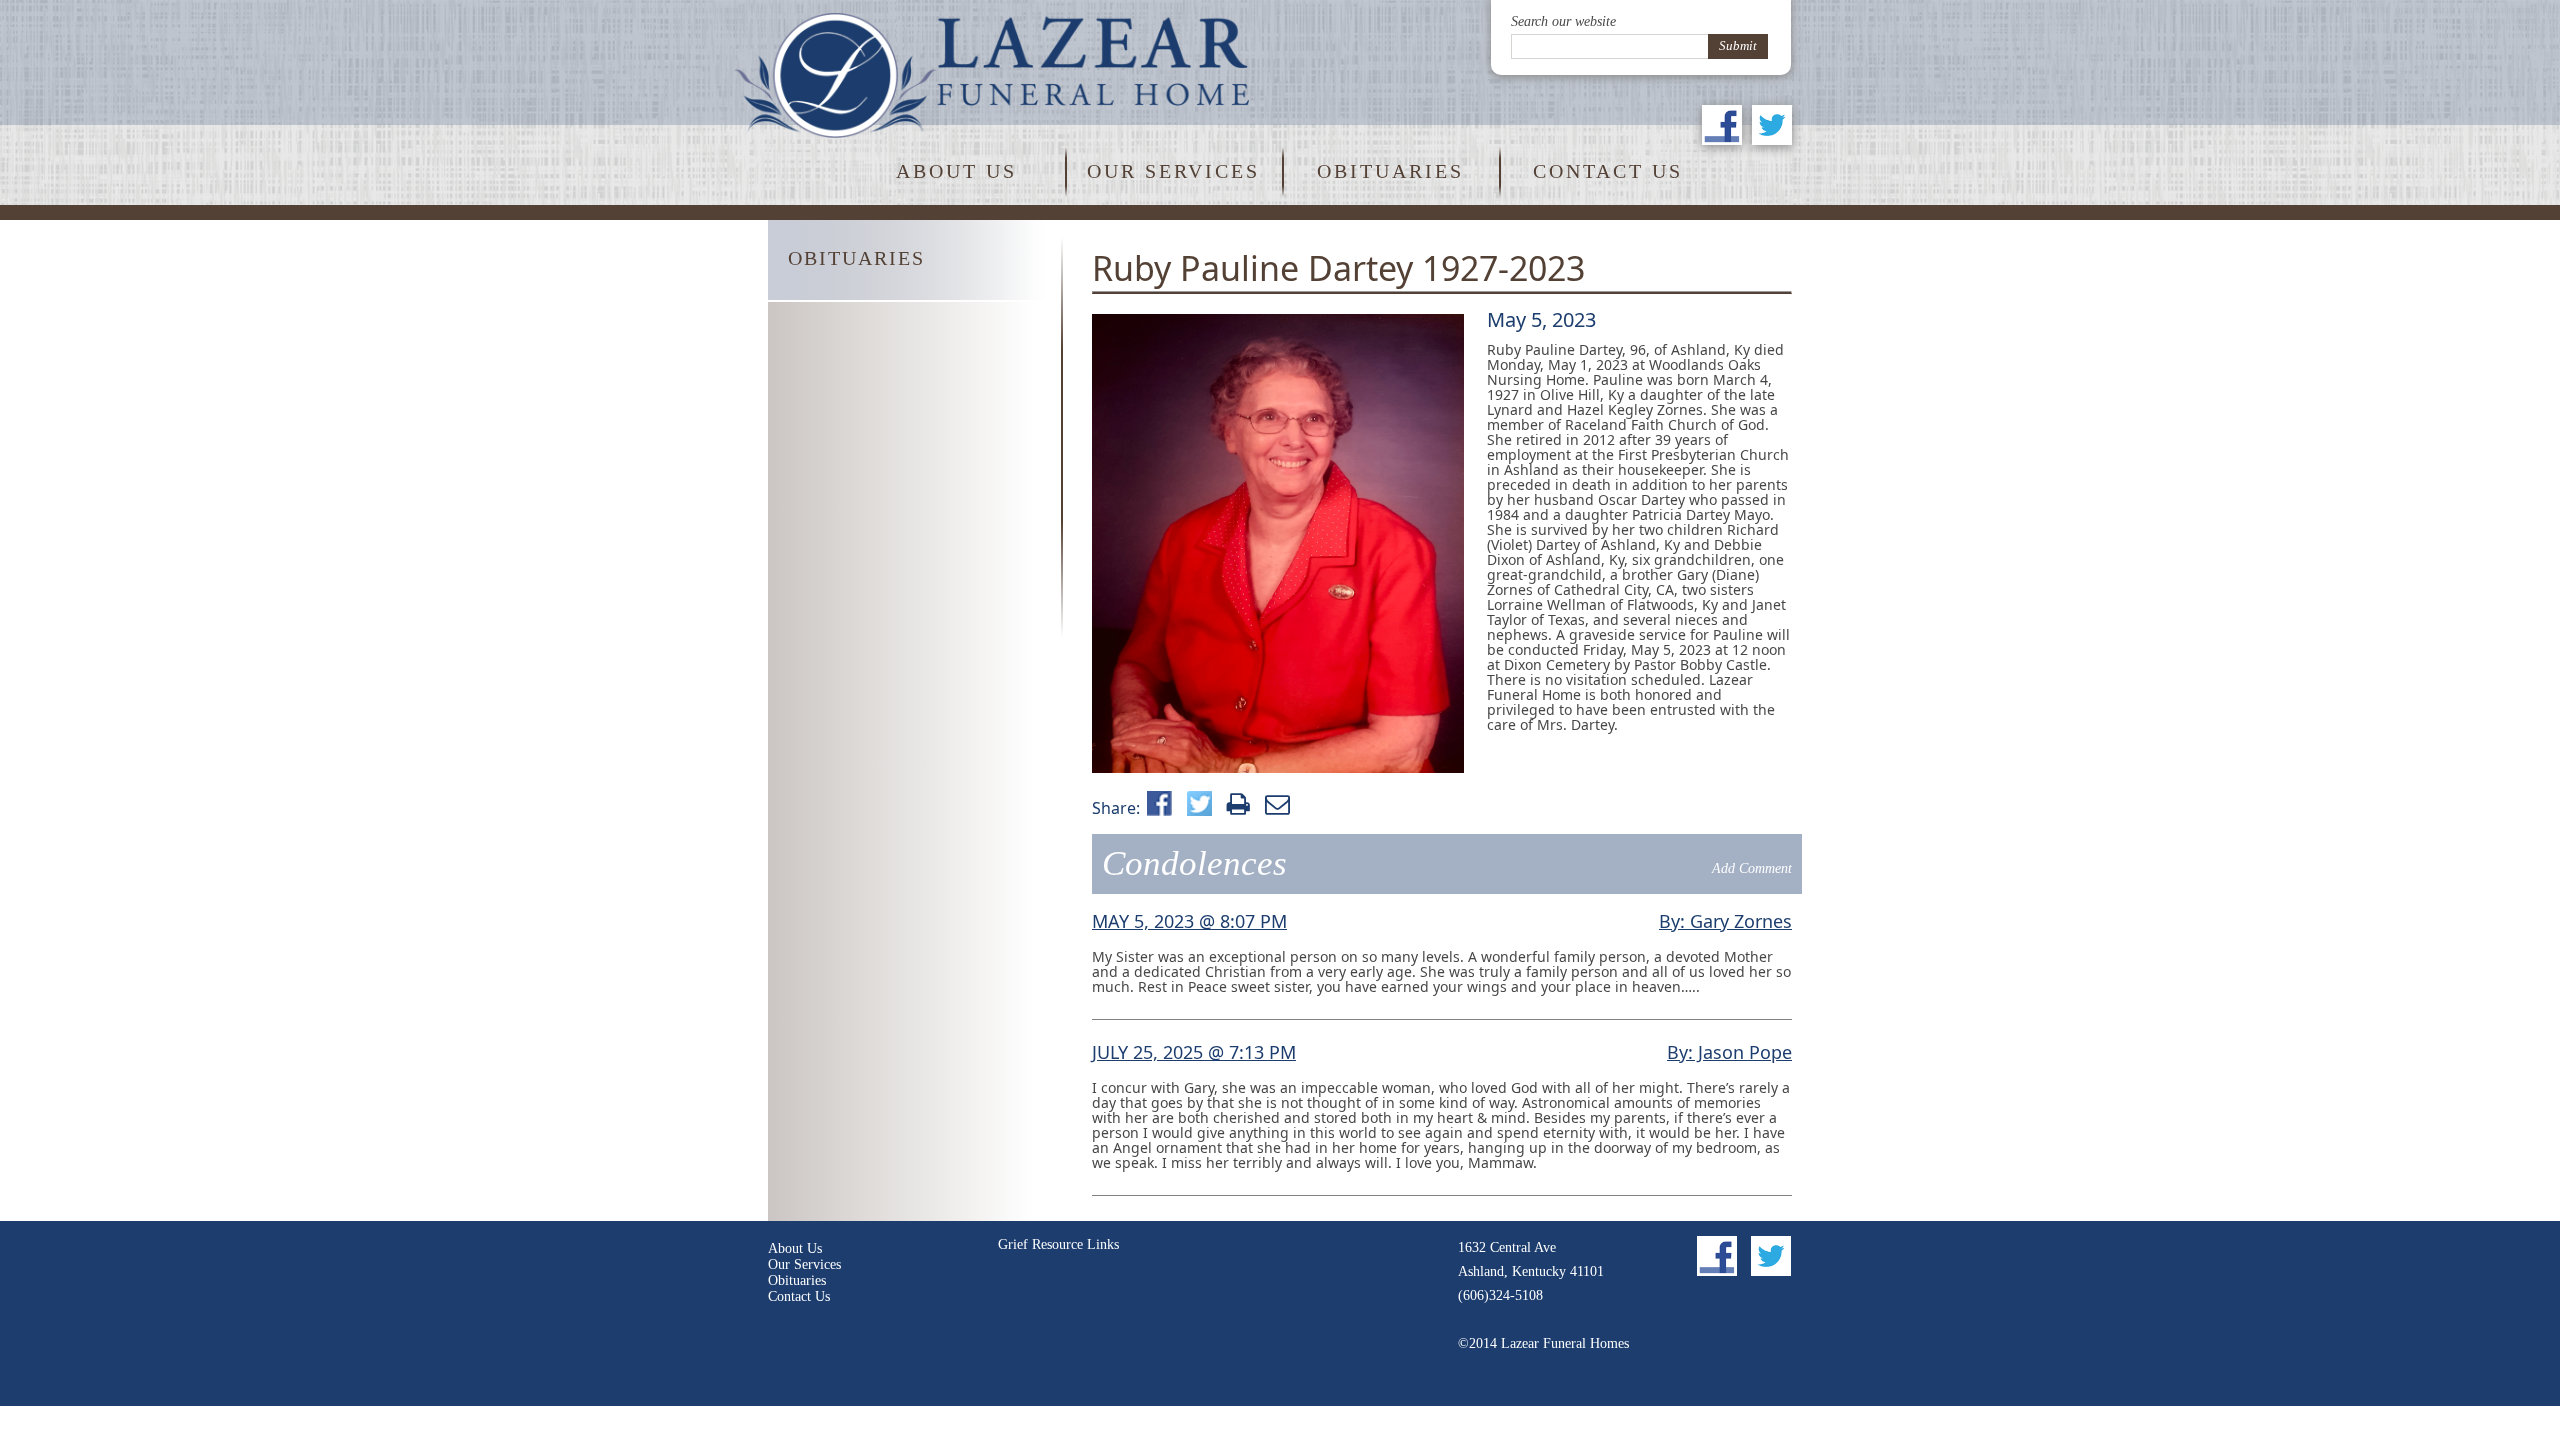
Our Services (1173, 171)
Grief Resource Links (1058, 1244)
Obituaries (1390, 171)
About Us (956, 171)
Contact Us (1608, 171)
